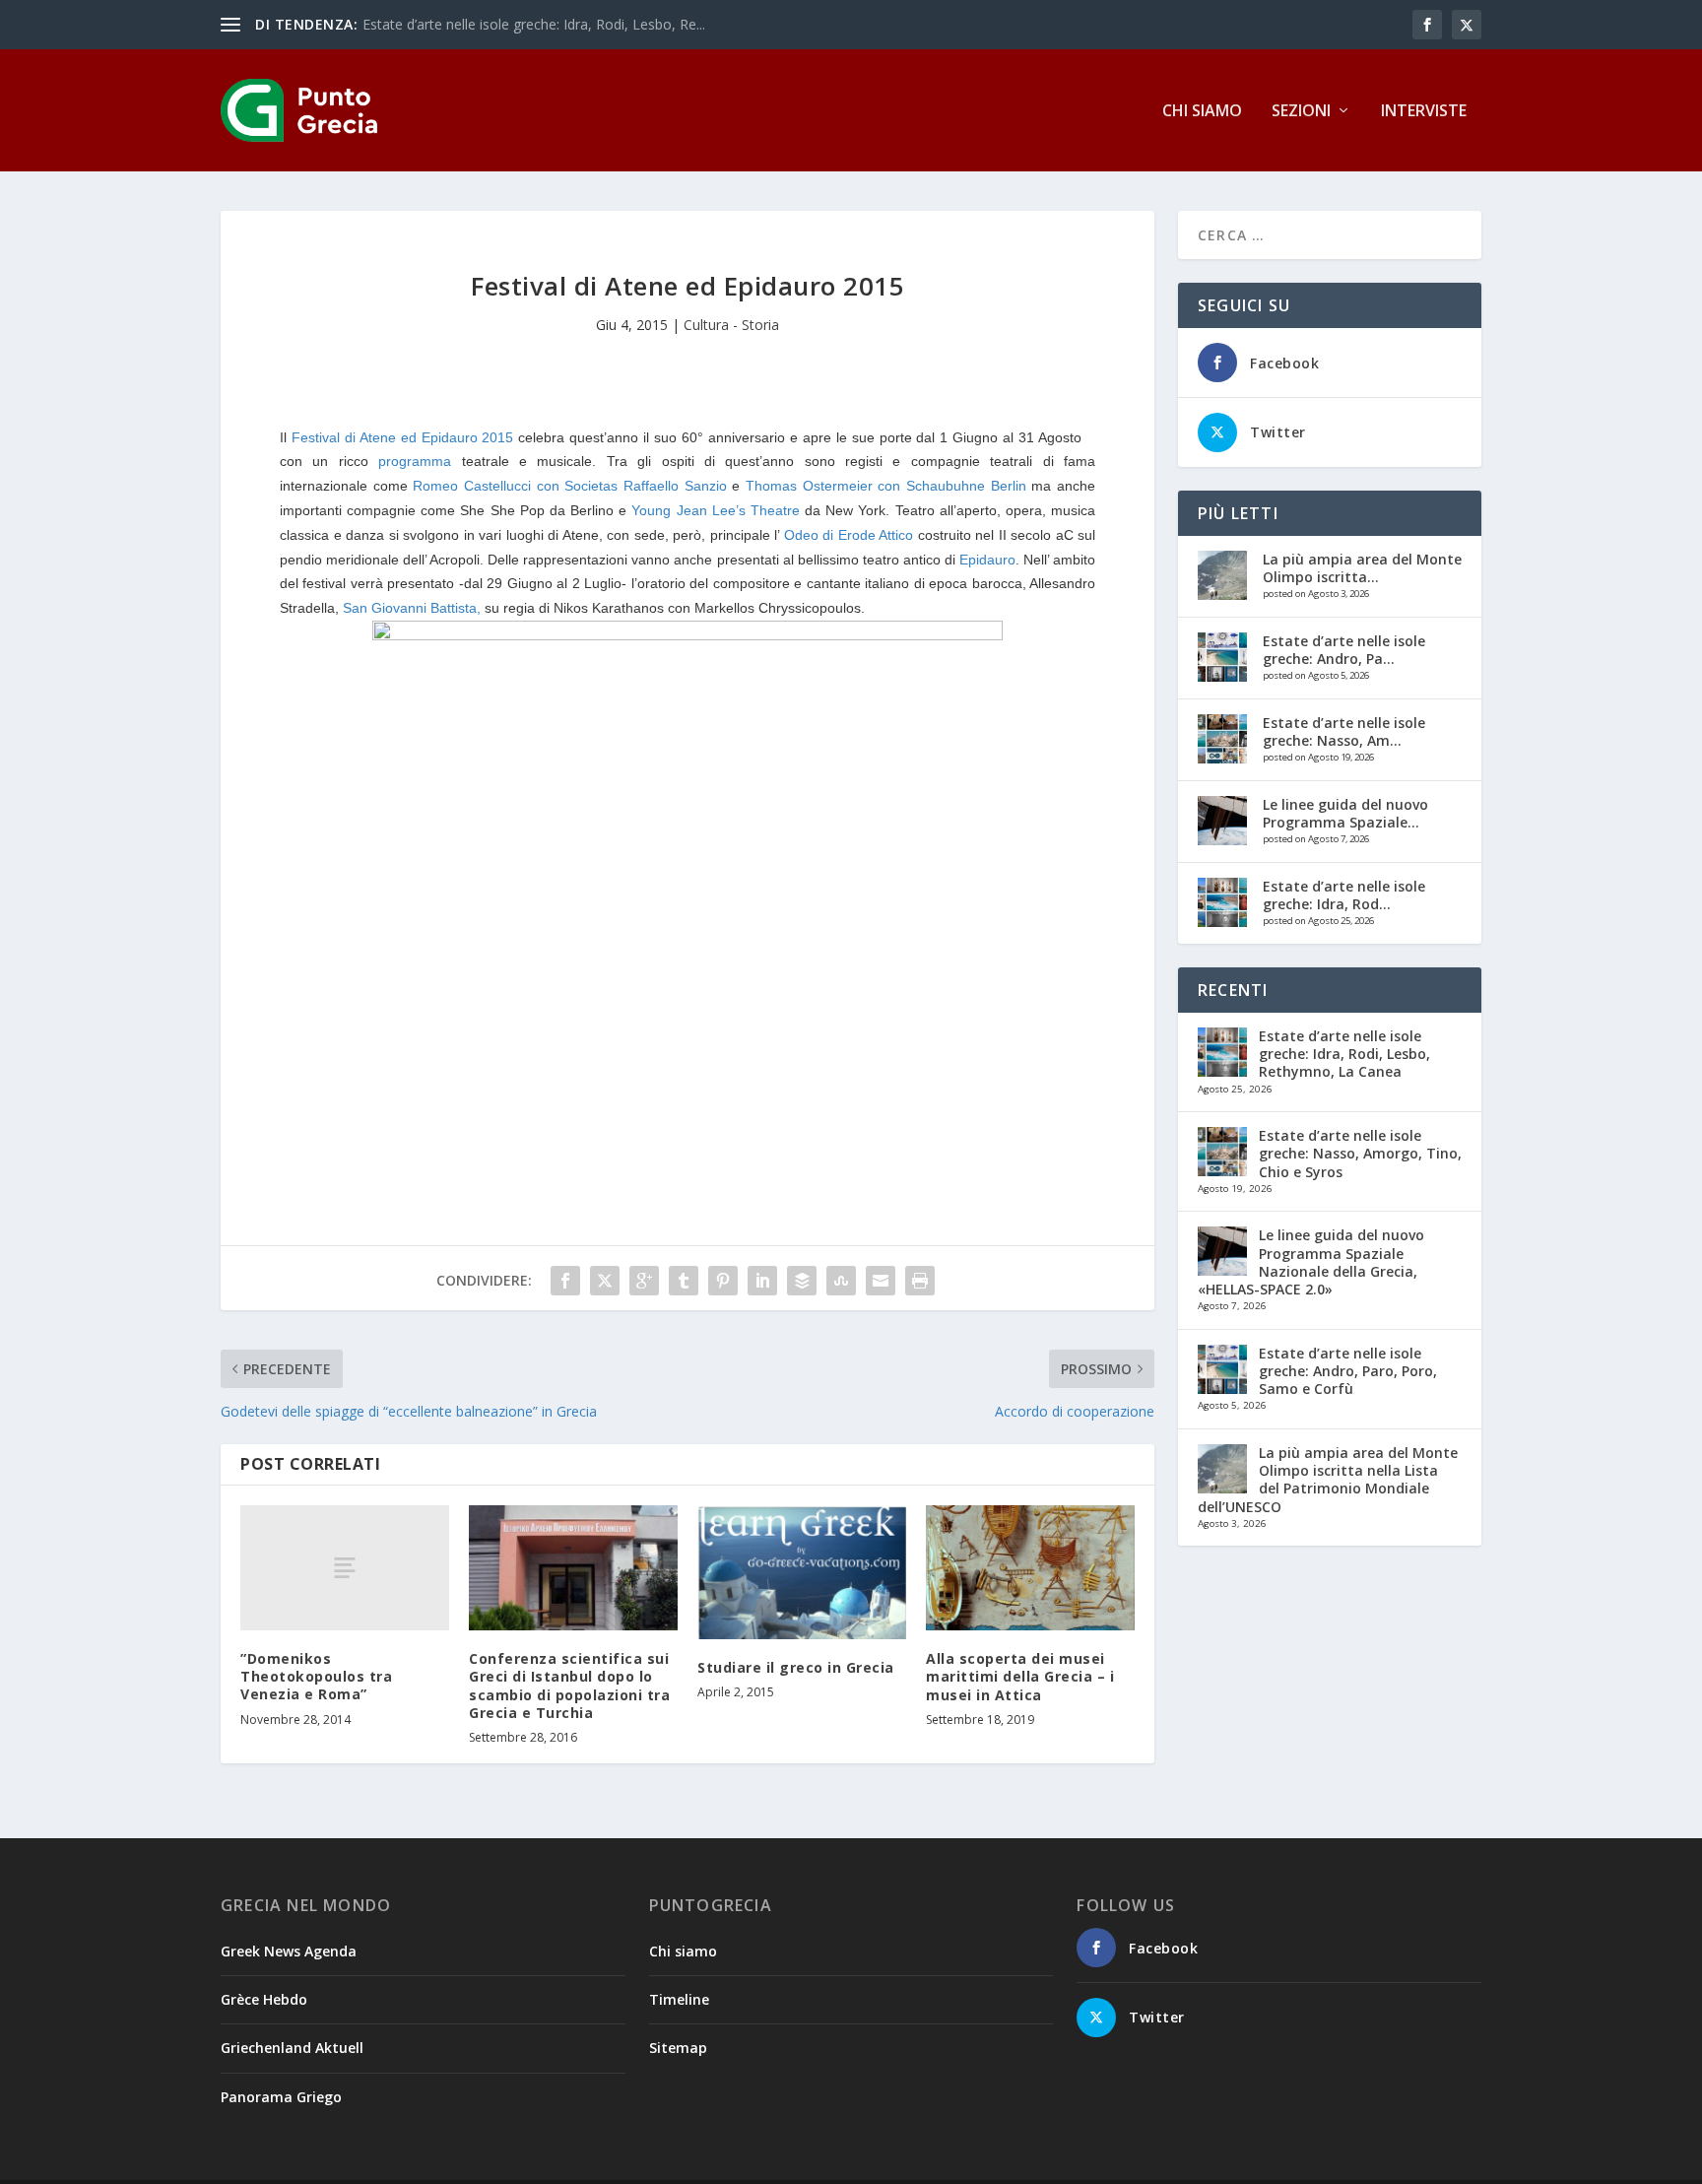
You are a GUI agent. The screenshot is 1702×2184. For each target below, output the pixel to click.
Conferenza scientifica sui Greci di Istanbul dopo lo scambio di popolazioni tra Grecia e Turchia (569, 1686)
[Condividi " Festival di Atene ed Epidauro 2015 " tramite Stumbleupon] (841, 1281)
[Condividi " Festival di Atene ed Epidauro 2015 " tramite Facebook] (565, 1281)
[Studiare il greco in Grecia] (802, 1572)
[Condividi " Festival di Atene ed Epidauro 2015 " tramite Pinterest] (723, 1281)
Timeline (679, 1999)
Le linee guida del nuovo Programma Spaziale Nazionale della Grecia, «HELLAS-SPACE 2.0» (1311, 1262)
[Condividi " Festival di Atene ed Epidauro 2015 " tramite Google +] (644, 1281)
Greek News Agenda (289, 1951)
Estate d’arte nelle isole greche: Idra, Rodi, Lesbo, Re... (534, 24)
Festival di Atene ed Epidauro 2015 (405, 437)
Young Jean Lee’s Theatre (715, 510)
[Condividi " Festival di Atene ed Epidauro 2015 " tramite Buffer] (802, 1281)
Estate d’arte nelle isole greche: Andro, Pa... (1344, 650)
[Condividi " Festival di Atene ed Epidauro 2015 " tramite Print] (920, 1281)
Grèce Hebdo (264, 1999)
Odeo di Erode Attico (849, 535)
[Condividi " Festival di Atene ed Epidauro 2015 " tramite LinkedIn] (762, 1281)
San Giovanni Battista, (412, 608)
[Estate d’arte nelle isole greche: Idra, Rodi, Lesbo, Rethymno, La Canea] (1222, 902)
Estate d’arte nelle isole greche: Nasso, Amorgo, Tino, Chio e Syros (1360, 1153)
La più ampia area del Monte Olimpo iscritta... (1362, 568)
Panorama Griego (281, 2097)
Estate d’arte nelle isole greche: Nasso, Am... (1344, 731)
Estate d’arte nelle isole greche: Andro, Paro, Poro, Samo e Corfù (1348, 1371)
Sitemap (678, 2048)
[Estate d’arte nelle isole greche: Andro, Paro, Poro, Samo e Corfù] (1222, 657)
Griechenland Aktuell (292, 2048)
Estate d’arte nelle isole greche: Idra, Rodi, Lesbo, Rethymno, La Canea (1344, 1054)
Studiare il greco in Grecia (796, 1667)
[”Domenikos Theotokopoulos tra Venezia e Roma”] (345, 1568)
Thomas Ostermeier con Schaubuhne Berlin (886, 486)
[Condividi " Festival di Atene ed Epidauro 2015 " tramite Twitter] (605, 1281)
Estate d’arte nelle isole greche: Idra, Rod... (1344, 895)
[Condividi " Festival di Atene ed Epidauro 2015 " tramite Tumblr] (684, 1281)
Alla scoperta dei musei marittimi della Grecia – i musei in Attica (1020, 1676)
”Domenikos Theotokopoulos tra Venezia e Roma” (316, 1676)
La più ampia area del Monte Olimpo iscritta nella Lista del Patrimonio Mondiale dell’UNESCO (1328, 1480)
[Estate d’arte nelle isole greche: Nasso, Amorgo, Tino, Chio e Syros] (1222, 739)
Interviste (1424, 112)
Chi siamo (1202, 112)
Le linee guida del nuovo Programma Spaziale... (1345, 813)
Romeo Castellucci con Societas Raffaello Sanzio (569, 486)
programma (415, 461)
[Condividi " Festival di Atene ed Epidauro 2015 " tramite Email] (881, 1281)
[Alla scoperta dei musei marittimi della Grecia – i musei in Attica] (1030, 1568)
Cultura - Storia (731, 325)
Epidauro (987, 560)
